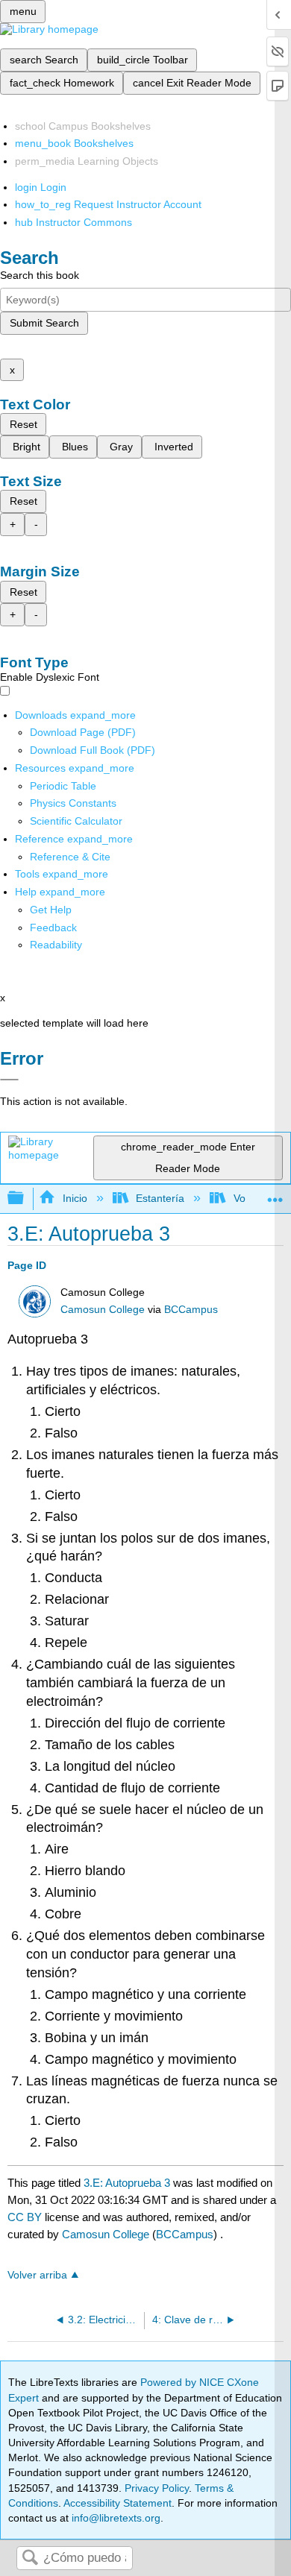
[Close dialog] (9, 1080)
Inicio (75, 1198)
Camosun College (103, 1310)
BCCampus (191, 1310)
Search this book (40, 275)
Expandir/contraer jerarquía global (25, 1199)
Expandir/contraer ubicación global (275, 1194)
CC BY (26, 2217)
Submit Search (44, 323)
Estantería (160, 1198)
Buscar (30, 2558)
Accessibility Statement (118, 2503)
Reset (24, 424)
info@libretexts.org (115, 2518)
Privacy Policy (157, 2488)
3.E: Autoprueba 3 (127, 2183)
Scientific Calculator (76, 821)
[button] (53, 928)
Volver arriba (37, 2275)
